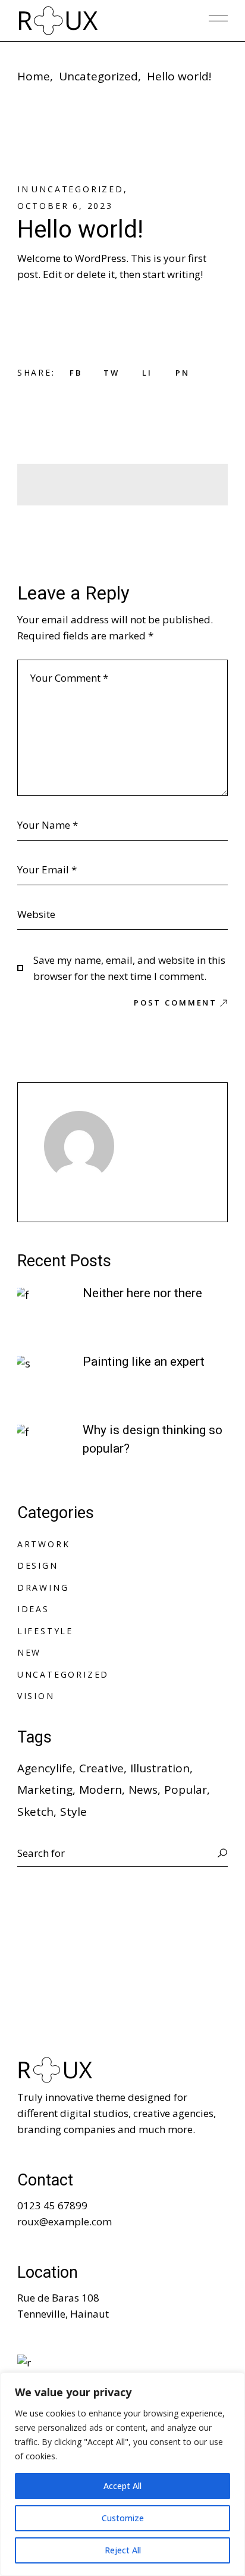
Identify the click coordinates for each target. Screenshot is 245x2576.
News (143, 1790)
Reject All (123, 2550)
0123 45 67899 (52, 2205)
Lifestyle (45, 1631)
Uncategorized (98, 76)
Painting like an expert (144, 1362)
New (29, 1652)
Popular (186, 1790)
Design (38, 1565)
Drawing (43, 1587)
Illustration (160, 1768)
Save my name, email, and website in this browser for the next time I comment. (129, 968)
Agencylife (45, 1768)
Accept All (122, 2486)
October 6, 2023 (65, 206)
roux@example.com (65, 2221)
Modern (100, 1790)
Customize (123, 2518)
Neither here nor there (142, 1293)
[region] (122, 2474)
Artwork (44, 1544)
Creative (101, 1768)
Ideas (33, 1609)
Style (73, 1812)
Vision (36, 1696)
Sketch (35, 1812)
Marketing (45, 1790)
